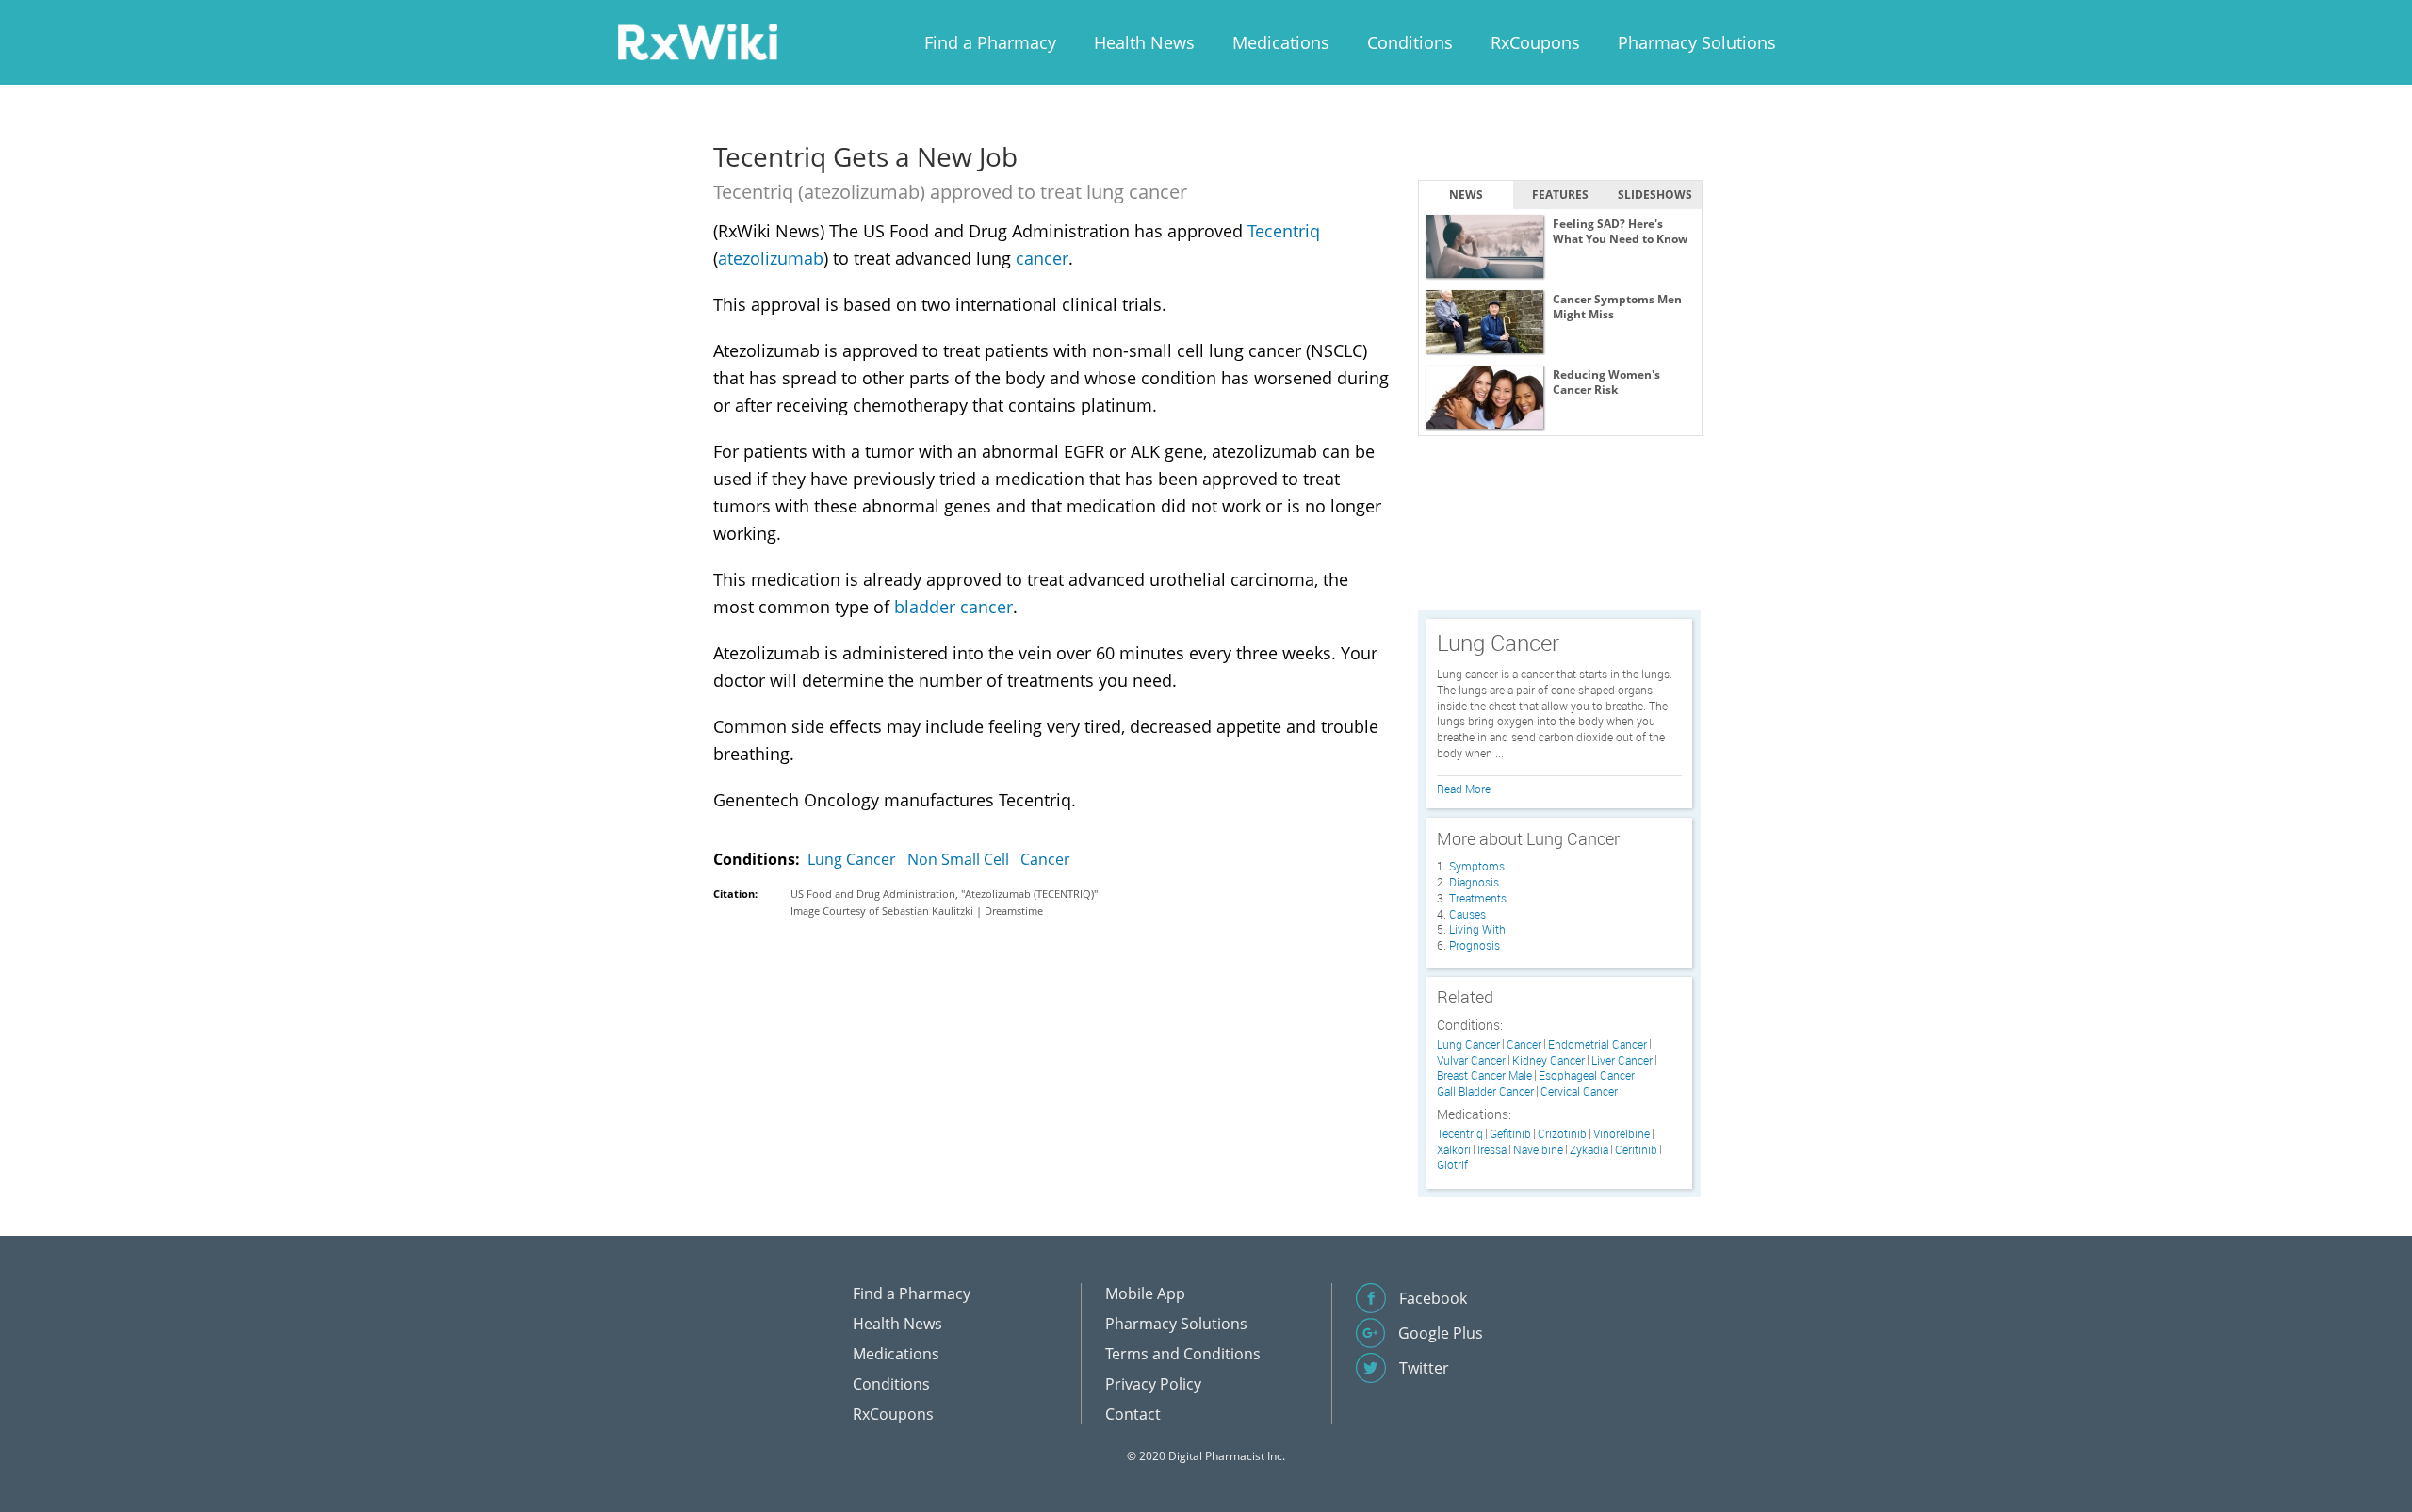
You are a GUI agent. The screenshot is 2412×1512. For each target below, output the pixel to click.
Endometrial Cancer (1597, 1044)
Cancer (1045, 859)
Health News (1144, 42)
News (1466, 195)
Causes (1467, 914)
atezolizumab (771, 258)
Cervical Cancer (1579, 1091)
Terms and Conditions (1183, 1354)
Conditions (1410, 42)
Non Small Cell (958, 859)
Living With (1477, 929)
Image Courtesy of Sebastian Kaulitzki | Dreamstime (917, 910)
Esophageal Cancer (1587, 1075)
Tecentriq (1284, 231)
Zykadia (1589, 1150)
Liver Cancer (1622, 1060)
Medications (1281, 42)
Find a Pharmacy (990, 42)
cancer (1042, 258)
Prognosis (1475, 945)
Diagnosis (1474, 882)
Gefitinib (1510, 1134)
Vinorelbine (1622, 1134)
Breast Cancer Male (1484, 1075)
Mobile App (1145, 1293)
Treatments (1478, 898)
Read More (1464, 789)
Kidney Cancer (1548, 1060)
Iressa (1492, 1150)
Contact (1133, 1414)
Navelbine (1538, 1150)
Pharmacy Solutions (1697, 42)
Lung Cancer (852, 859)
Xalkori (1454, 1150)
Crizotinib (1562, 1134)
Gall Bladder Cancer (1485, 1091)
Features (1560, 195)
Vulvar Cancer (1471, 1060)
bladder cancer (953, 607)
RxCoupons (1535, 42)
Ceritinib (1636, 1150)
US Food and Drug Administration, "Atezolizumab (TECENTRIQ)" (944, 894)
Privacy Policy (1153, 1384)
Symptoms (1477, 866)
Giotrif (1452, 1165)
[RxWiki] (697, 41)
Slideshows (1655, 195)
